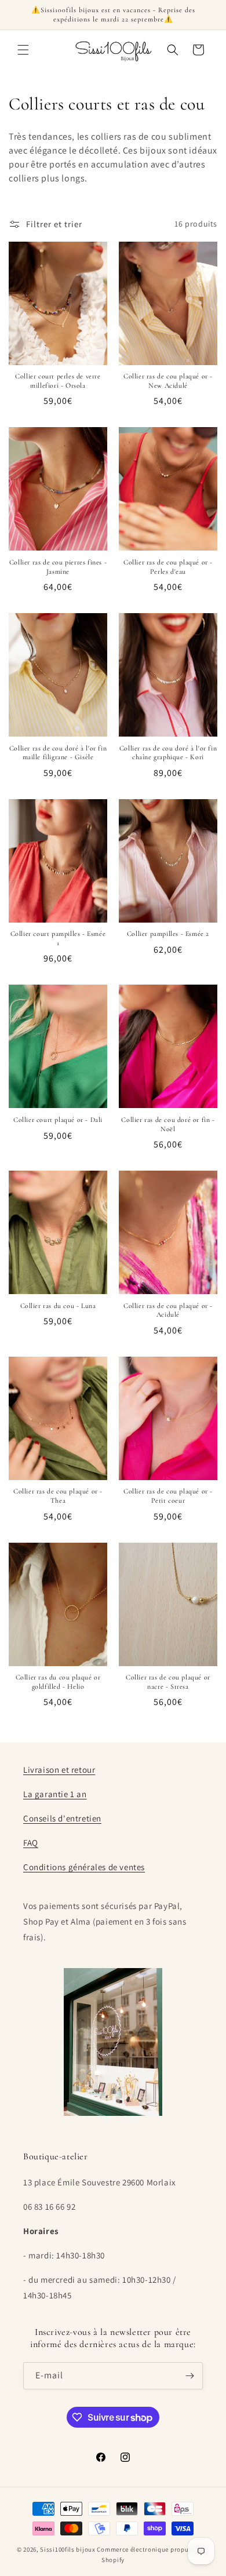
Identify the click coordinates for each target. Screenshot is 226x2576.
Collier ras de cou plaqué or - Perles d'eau (168, 567)
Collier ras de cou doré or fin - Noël (168, 1124)
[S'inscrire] (189, 2376)
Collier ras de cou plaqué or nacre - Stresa (168, 1682)
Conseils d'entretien (62, 1818)
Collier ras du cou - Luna (58, 1306)
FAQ (31, 1843)
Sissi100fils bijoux (68, 2549)
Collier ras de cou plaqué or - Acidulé (168, 1310)
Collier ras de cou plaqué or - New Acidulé (168, 381)
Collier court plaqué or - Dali (58, 1120)
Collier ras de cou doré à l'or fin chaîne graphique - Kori (168, 753)
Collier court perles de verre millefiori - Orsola (58, 381)
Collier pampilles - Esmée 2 (168, 934)
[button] (23, 50)
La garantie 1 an (55, 1794)
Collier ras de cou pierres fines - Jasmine (58, 567)
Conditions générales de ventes (84, 1867)
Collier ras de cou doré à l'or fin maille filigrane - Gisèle (58, 753)
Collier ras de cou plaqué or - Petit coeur (168, 1496)
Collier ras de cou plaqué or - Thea (58, 1496)
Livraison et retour (59, 1770)
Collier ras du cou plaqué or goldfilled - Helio (58, 1682)
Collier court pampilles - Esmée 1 (58, 938)
